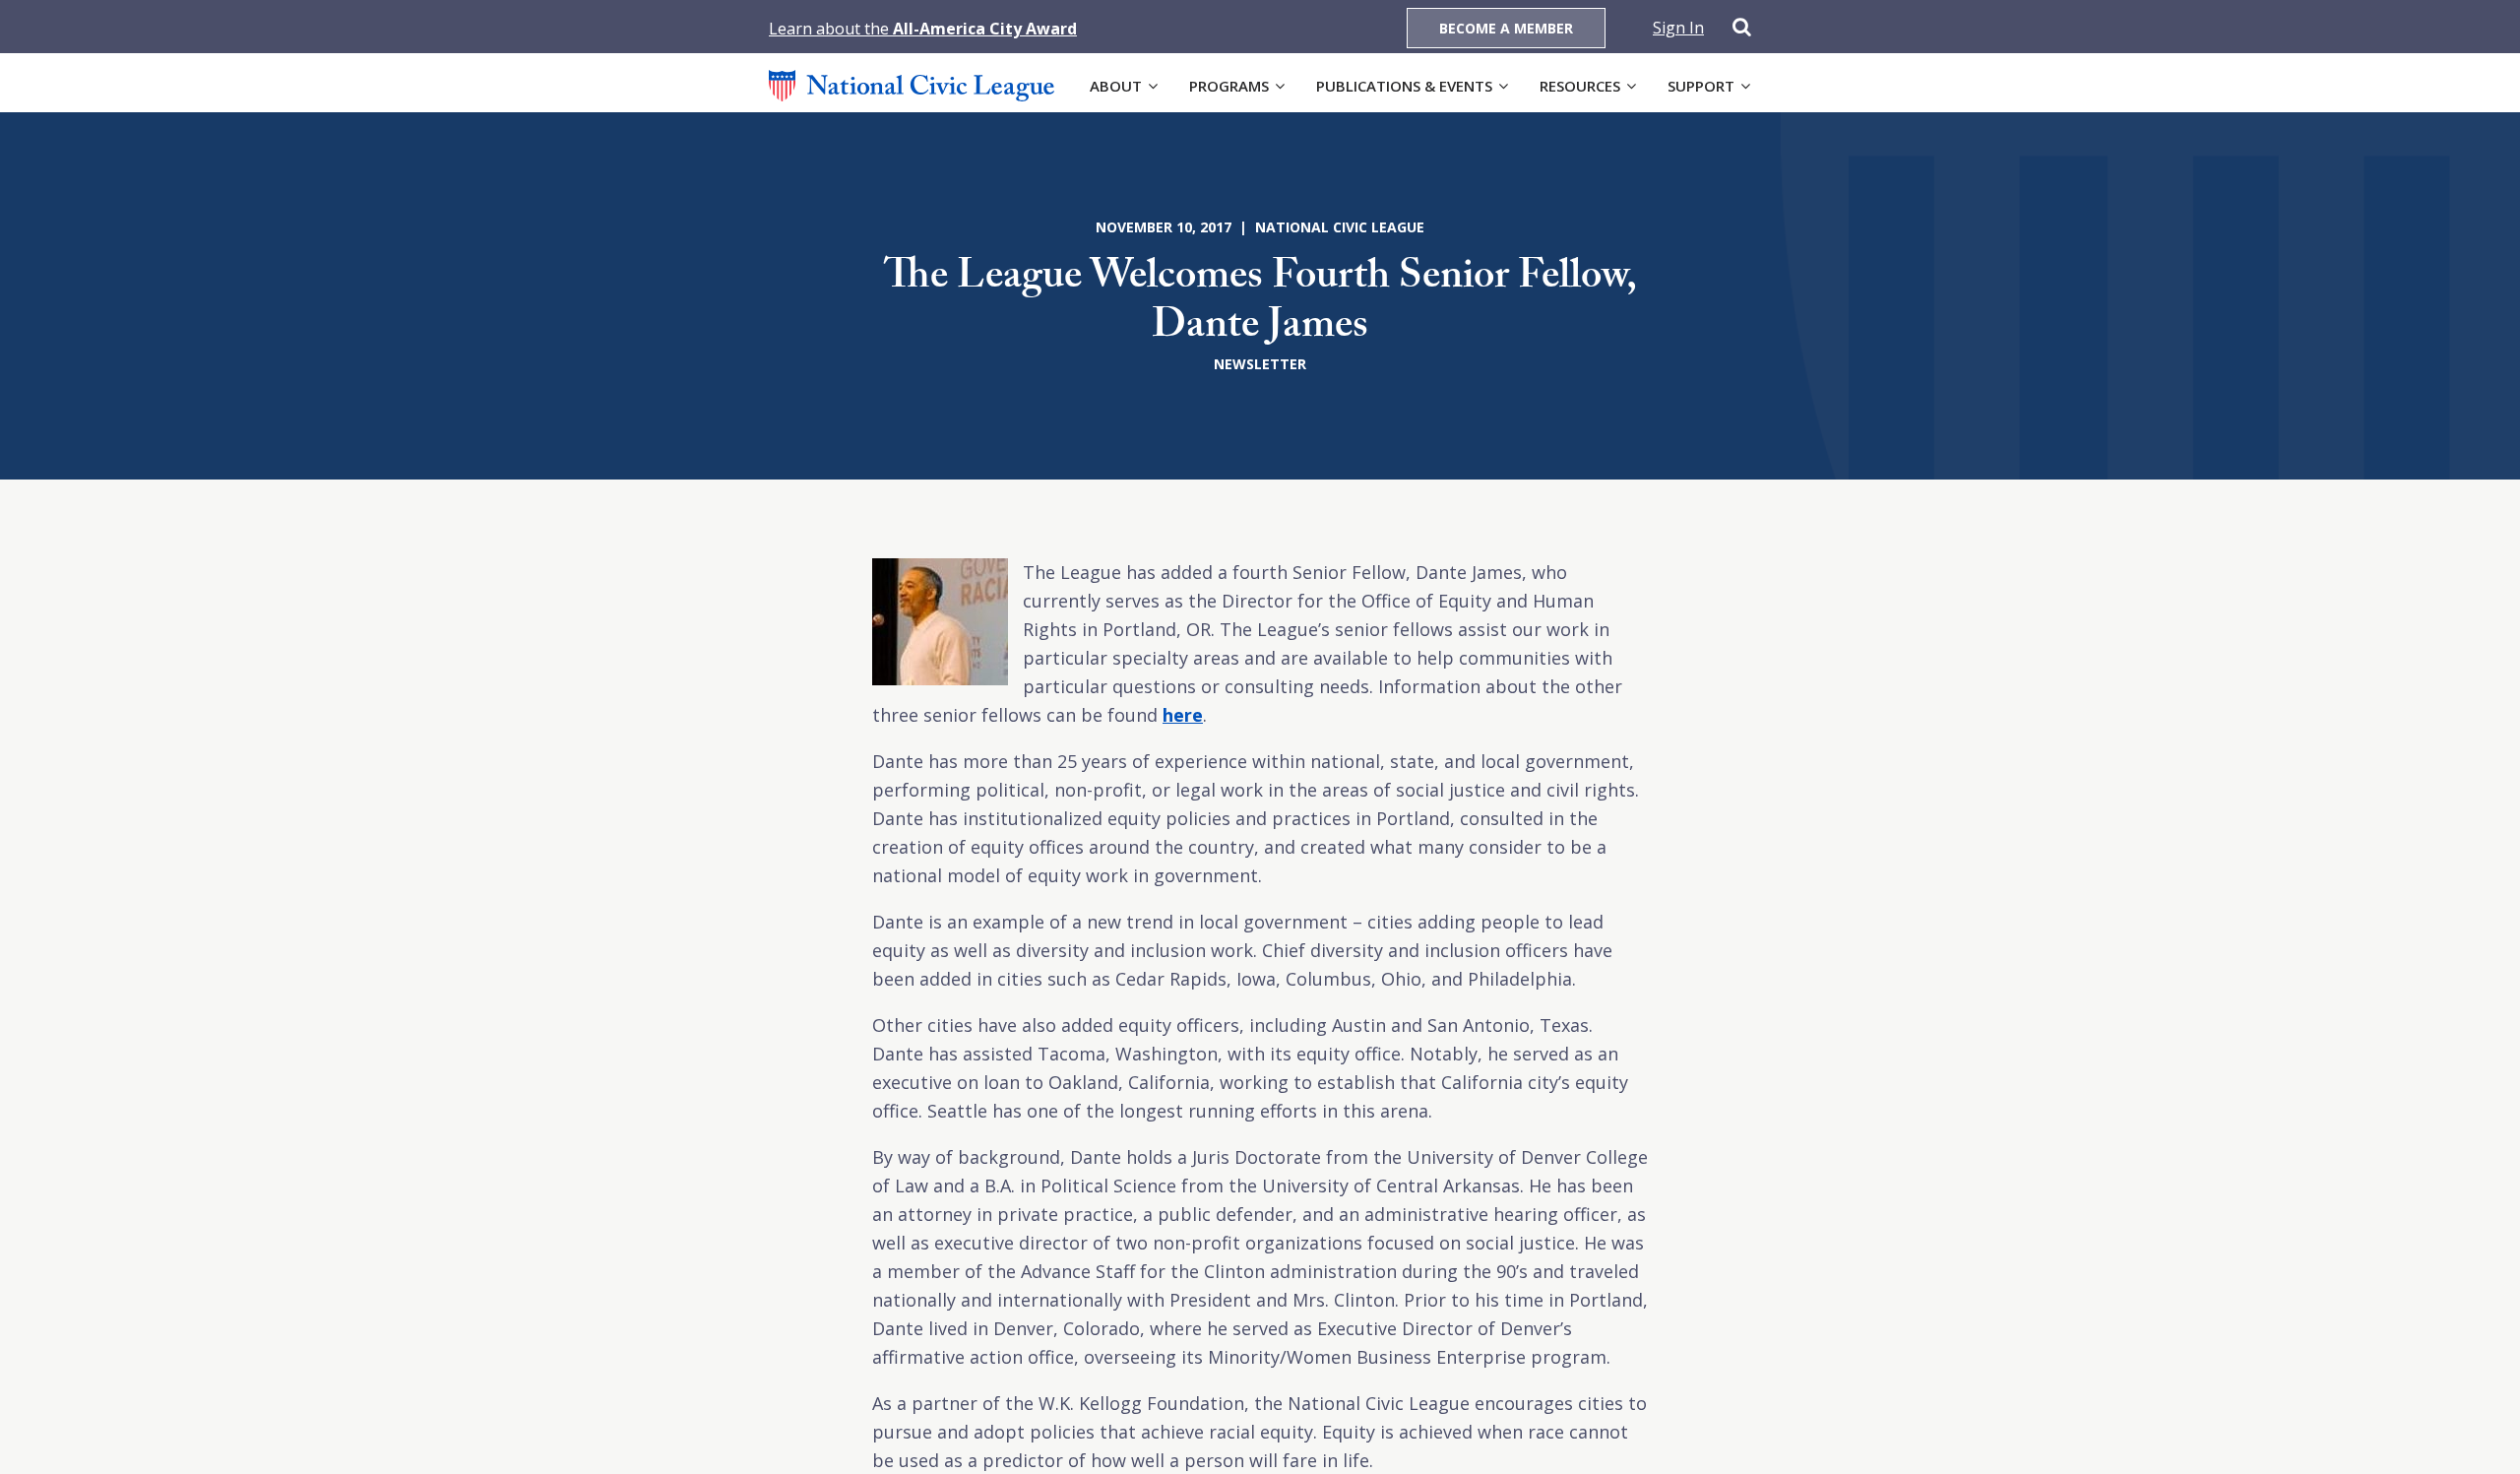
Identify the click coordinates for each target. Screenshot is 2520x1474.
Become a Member (1506, 28)
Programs (1229, 86)
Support (1701, 86)
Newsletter (1260, 364)
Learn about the (923, 29)
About (1116, 86)
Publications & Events (1404, 86)
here (1183, 715)
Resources (1580, 86)
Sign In (1678, 28)
